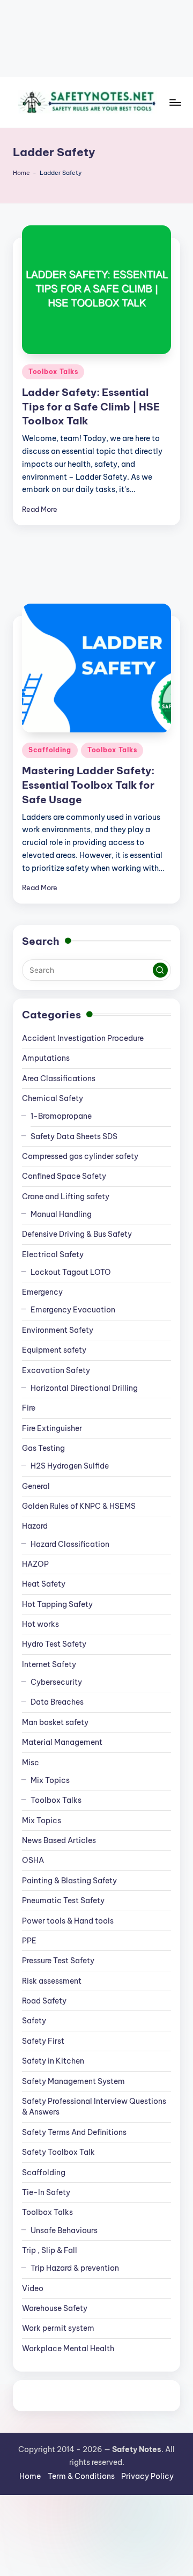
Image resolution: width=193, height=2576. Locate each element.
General (36, 1486)
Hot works (40, 1624)
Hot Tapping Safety (57, 1604)
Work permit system (58, 2328)
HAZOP (35, 1564)
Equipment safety (54, 1350)
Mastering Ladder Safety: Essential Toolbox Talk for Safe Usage (88, 785)
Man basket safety (55, 1722)
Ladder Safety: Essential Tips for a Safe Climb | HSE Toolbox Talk (91, 407)
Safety (34, 2021)
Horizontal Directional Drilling (84, 1388)
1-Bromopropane (61, 1116)
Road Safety (44, 2001)
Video (33, 2288)
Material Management (62, 1742)
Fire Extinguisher (52, 1428)
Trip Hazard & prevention (75, 2268)
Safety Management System (73, 2081)
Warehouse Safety (55, 2308)
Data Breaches (57, 1702)
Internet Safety (49, 1664)
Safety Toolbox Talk (58, 2152)
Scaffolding (50, 750)
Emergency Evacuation (73, 1310)
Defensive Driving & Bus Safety (77, 1234)
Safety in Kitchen (53, 2061)
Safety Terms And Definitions (74, 2132)
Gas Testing (43, 1448)
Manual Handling (61, 1214)
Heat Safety (44, 1584)
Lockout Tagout (71, 1272)
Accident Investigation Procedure (83, 1038)
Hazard (35, 1526)
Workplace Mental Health (68, 2349)
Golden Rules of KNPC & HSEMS (79, 1506)
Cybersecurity (56, 1682)
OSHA (33, 1860)
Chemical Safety (53, 1098)
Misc (31, 1763)
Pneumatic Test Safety (63, 1900)
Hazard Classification (70, 1544)
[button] (160, 970)
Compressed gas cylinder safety (80, 1156)
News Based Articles (59, 1840)
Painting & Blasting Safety (69, 1881)
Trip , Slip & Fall (50, 2250)
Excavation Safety (56, 1370)
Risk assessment (52, 1981)
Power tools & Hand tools (68, 1921)
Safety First (43, 2041)
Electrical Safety (53, 1254)
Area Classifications (59, 1078)
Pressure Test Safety (58, 1961)
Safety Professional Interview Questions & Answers (94, 2107)
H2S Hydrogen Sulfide (70, 1466)
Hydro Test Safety (54, 1644)
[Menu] (175, 102)
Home (21, 173)
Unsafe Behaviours (64, 2230)
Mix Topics (50, 1780)
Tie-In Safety (46, 2192)
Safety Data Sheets (74, 1136)
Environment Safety (58, 1330)
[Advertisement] (96, 38)
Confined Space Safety (64, 1176)
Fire (29, 1408)
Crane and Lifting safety (66, 1197)
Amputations (46, 1058)
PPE (29, 1941)
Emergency (42, 1292)
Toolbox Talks (53, 372)
